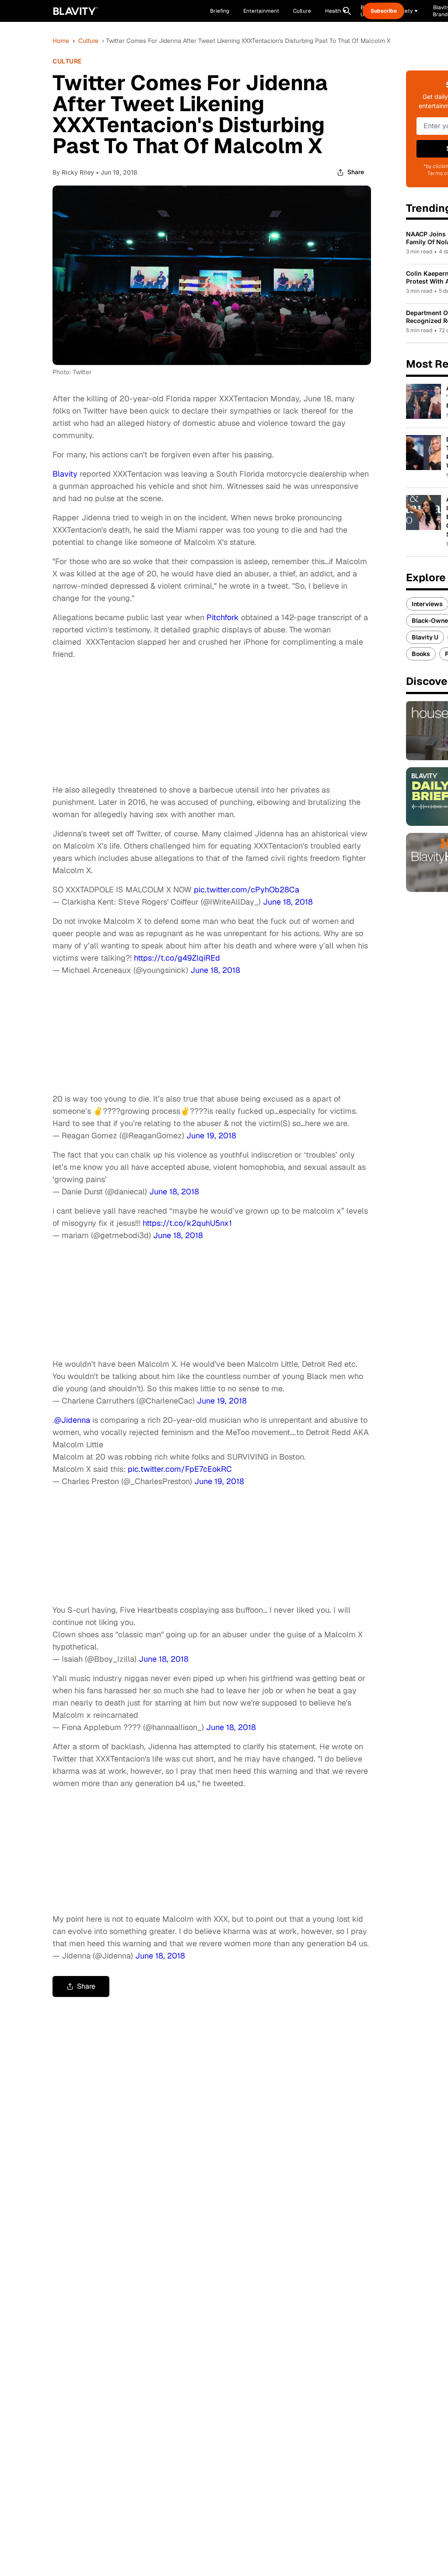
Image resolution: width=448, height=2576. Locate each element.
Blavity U (425, 637)
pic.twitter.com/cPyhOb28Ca (247, 890)
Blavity (66, 474)
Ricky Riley (78, 172)
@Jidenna (72, 1420)
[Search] (347, 11)
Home (61, 41)
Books (421, 654)
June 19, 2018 (211, 1135)
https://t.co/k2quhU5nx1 (187, 1223)
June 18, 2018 (288, 902)
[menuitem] (336, 11)
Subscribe (384, 11)
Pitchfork (223, 617)
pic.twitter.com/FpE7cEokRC (180, 1469)
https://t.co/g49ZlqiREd (177, 958)
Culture (88, 41)
